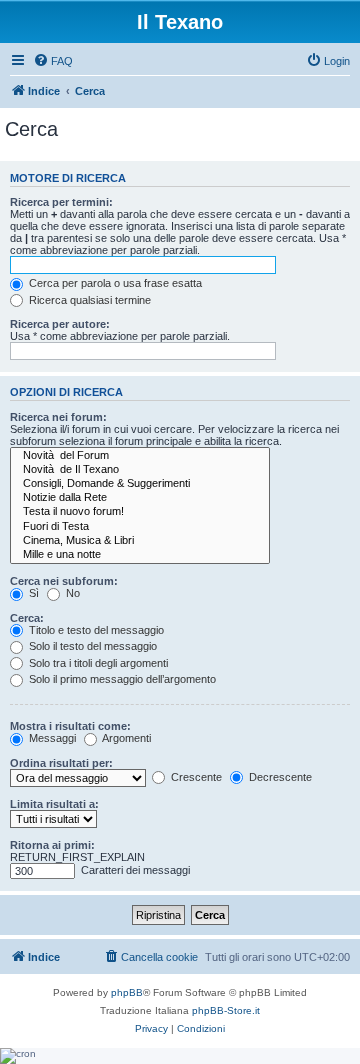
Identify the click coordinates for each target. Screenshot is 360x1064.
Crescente (195, 777)
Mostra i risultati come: (70, 726)
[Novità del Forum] (140, 456)
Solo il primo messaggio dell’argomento (121, 679)
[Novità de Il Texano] (140, 470)
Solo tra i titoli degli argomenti (97, 663)
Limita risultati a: (54, 804)
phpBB (127, 992)
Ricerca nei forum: (58, 417)
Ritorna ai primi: (52, 845)
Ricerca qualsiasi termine (88, 300)
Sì (32, 593)
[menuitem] (53, 61)
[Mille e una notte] (140, 555)
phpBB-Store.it (226, 1010)
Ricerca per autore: (60, 324)
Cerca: (27, 618)
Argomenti (125, 738)
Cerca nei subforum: (64, 581)
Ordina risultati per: (61, 763)
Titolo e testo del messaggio (95, 630)
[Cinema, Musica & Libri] (140, 541)
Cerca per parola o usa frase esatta (114, 283)
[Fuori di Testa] (140, 527)
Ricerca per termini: (61, 202)
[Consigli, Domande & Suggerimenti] (140, 484)
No (71, 593)
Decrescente (279, 777)
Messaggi (51, 738)
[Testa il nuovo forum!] (140, 512)
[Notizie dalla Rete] (140, 498)
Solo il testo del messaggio (91, 646)
